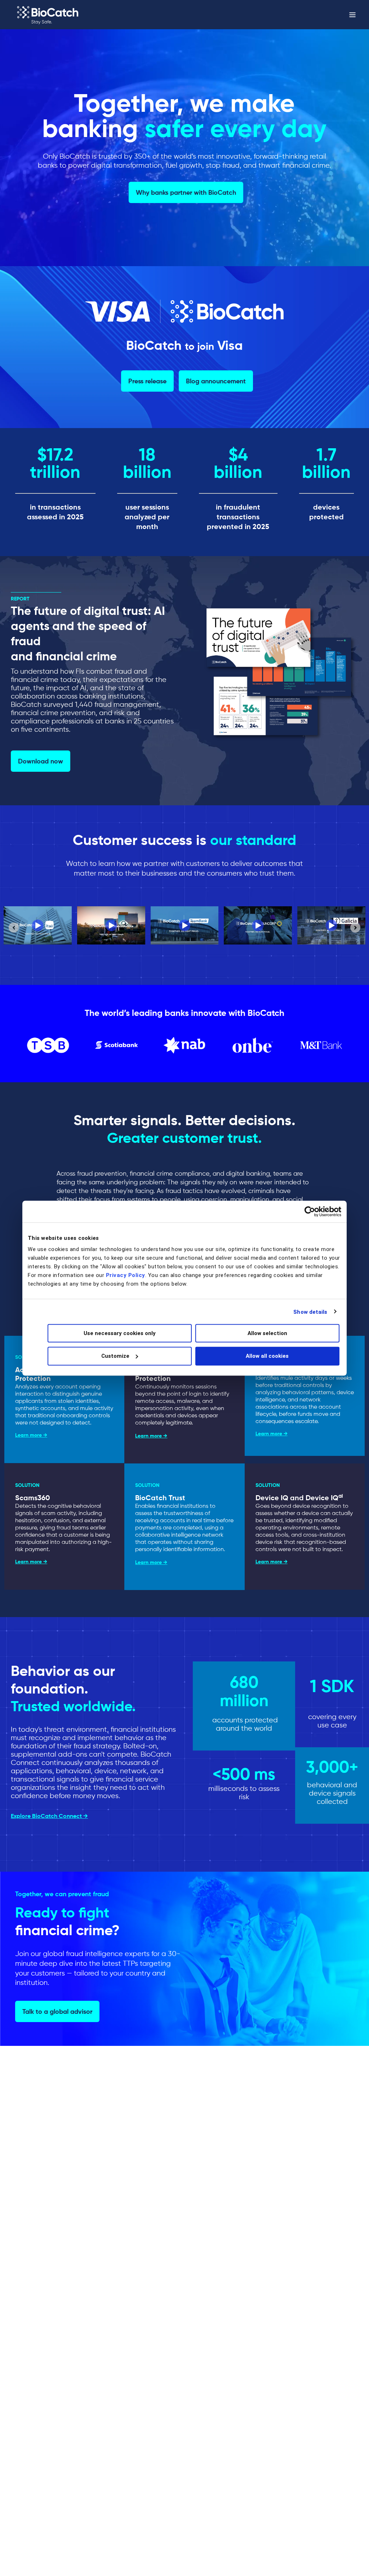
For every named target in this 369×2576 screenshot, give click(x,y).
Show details (310, 1312)
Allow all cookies (267, 1356)
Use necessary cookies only (120, 1333)
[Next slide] (355, 928)
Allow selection (267, 1333)
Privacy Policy (126, 1275)
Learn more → (31, 1435)
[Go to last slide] (14, 928)
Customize (115, 1356)
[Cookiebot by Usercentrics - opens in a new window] (310, 1211)
